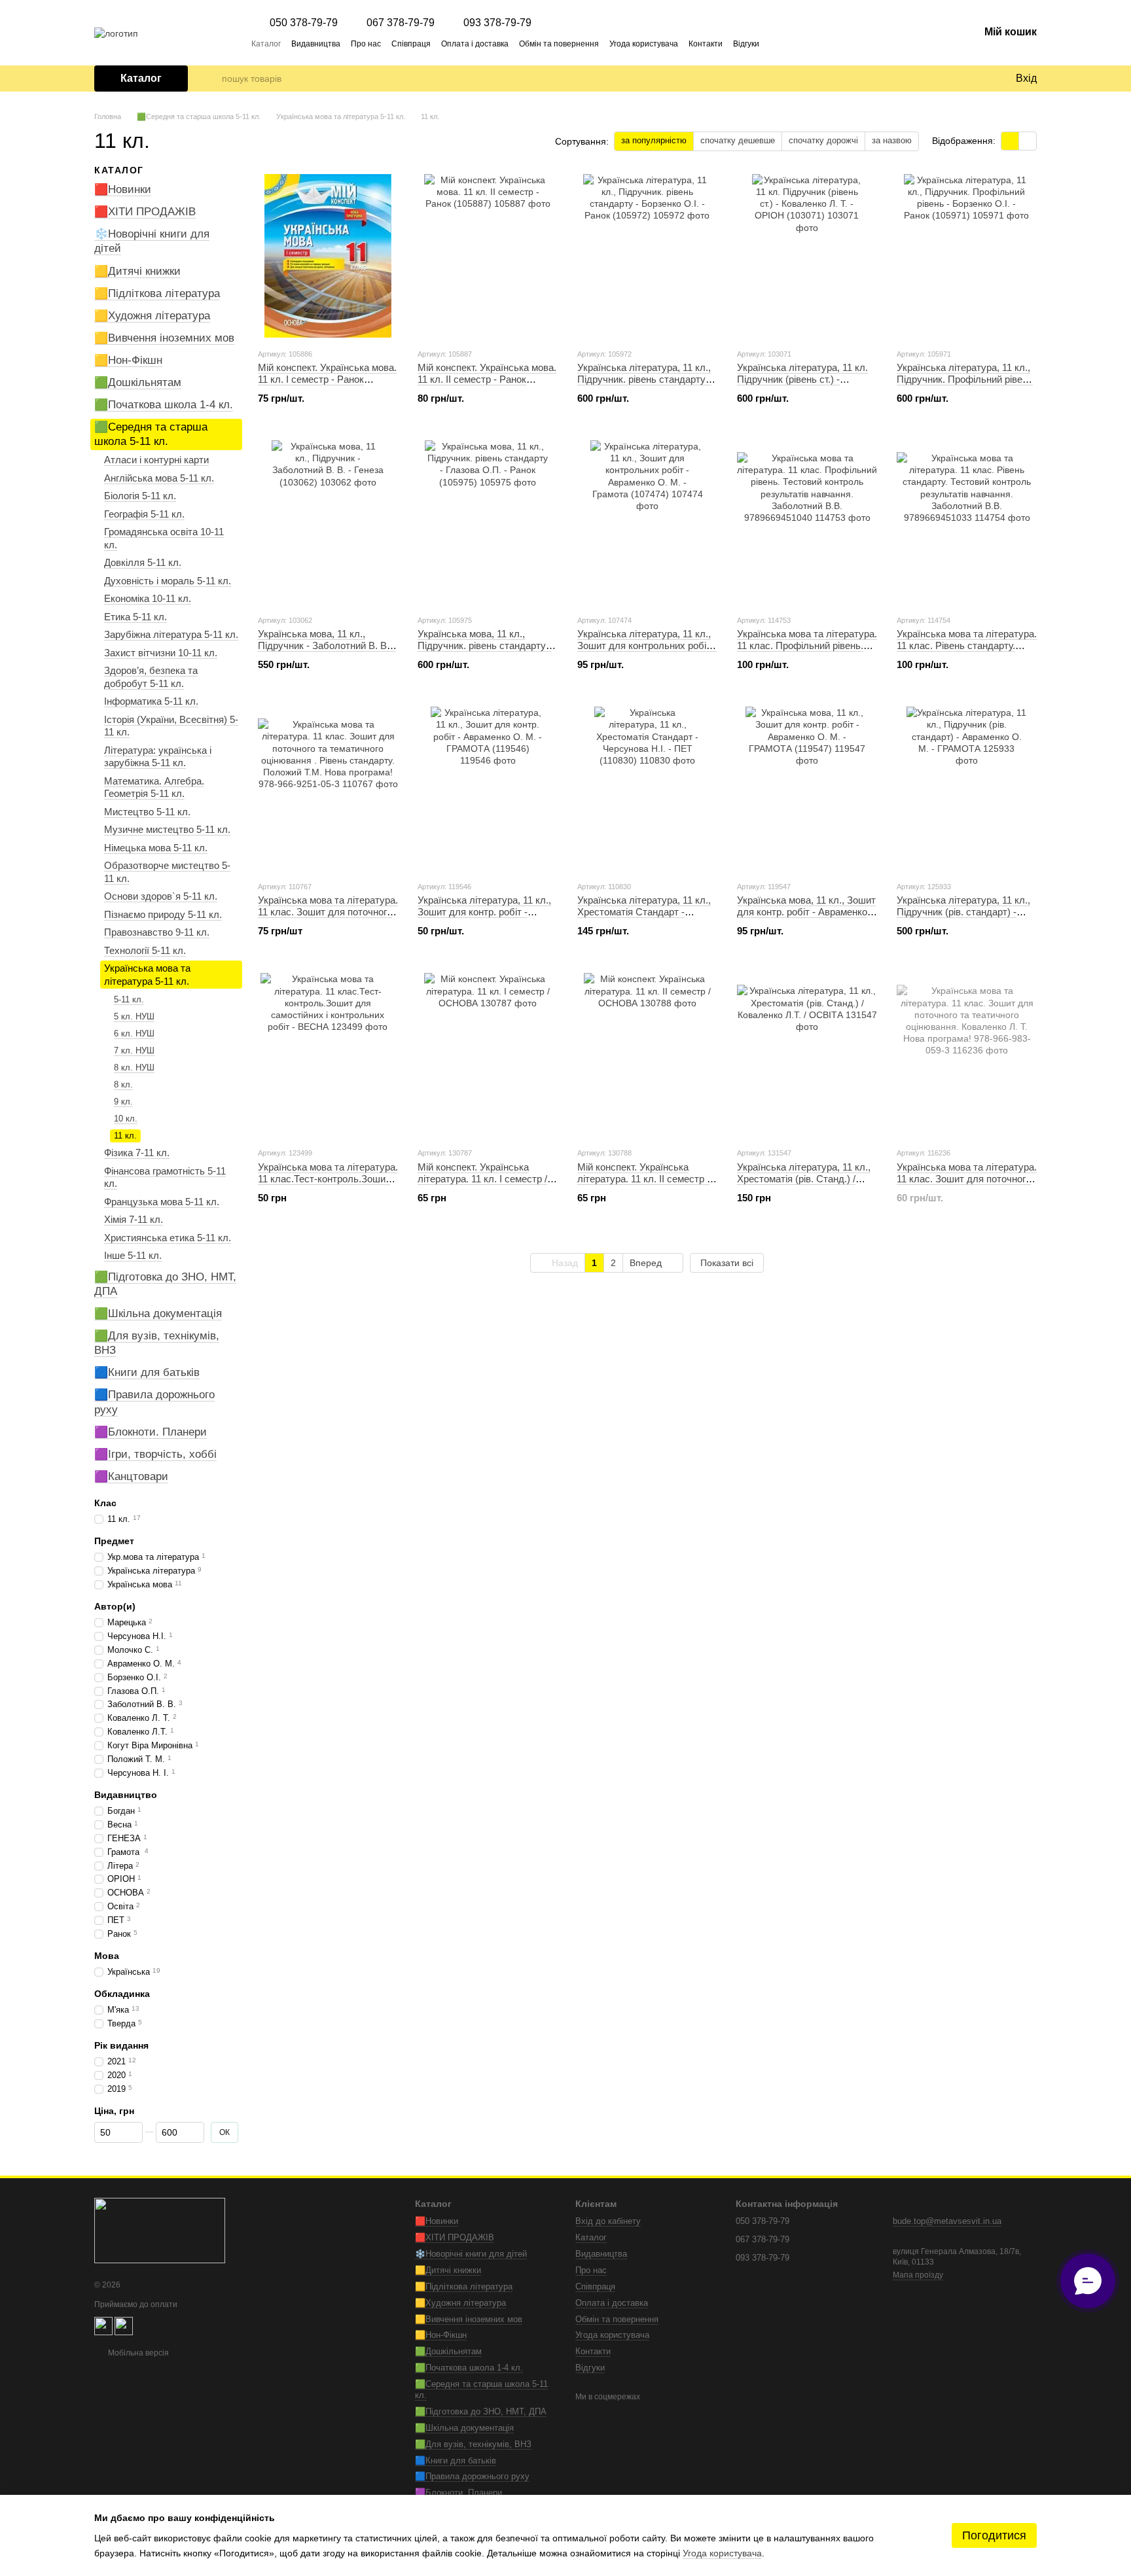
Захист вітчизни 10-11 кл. (161, 653)
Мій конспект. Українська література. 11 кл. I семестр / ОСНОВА (482, 1179)
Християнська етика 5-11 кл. (168, 1238)
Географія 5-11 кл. (144, 514)
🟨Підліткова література (157, 293)
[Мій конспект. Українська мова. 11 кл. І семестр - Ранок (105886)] (328, 256)
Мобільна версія (137, 2353)
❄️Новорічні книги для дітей (471, 2254)
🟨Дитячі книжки (137, 271)
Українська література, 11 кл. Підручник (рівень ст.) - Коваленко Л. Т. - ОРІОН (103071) (802, 385)
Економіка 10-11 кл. (148, 598)
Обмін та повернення (559, 44)
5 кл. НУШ (134, 1016)
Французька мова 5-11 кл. (162, 1202)
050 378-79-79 (304, 23)
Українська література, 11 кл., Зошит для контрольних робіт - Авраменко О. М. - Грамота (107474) (647, 651)
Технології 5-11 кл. (145, 950)
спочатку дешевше (738, 140)
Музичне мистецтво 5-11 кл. (167, 829)
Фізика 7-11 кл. (137, 1153)
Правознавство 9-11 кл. (157, 932)
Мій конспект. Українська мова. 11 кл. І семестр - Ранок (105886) (327, 379)
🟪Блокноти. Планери (151, 1431)
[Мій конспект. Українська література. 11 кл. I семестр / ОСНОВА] (488, 1055)
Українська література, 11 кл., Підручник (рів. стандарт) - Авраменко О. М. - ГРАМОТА (963, 912)
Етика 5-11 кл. (135, 617)
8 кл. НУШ (134, 1067)
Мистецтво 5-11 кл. (147, 812)
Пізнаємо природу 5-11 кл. (163, 914)
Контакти (706, 44)
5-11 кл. (129, 999)
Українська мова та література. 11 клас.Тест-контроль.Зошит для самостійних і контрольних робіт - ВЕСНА (328, 1185)
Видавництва (316, 44)
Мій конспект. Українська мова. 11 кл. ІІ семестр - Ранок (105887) (487, 379)
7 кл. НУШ (134, 1050)
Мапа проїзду (918, 2275)
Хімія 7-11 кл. (134, 1219)
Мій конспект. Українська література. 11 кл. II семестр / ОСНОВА (643, 1179)
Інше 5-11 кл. (133, 1255)
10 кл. (126, 1118)
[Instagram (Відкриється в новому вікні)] (793, 43)
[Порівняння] (952, 79)
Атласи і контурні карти (156, 460)
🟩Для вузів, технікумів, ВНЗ (473, 2444)
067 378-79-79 (401, 23)
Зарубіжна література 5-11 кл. (171, 634)
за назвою (892, 140)
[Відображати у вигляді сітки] (1010, 141)
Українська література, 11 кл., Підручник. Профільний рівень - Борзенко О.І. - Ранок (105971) (965, 385)
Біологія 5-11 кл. (140, 496)
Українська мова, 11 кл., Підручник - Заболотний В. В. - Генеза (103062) (327, 645)
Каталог (266, 44)
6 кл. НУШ (134, 1033)
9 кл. (123, 1102)
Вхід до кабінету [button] (608, 2221)
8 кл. (123, 1085)
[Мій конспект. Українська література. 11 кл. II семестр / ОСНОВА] (647, 1055)
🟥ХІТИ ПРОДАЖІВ (145, 212)
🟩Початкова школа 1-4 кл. (164, 405)
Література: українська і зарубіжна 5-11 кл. (158, 757)
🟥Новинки (123, 189)
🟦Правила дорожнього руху (472, 2476)
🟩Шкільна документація (158, 1314)
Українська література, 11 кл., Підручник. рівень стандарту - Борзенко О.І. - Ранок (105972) (645, 379)
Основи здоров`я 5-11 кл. (161, 896)
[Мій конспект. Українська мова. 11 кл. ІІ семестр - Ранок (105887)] (488, 256)
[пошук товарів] (211, 79)
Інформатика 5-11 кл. (151, 701)
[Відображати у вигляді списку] (1028, 141)
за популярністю (654, 140)
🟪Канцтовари (131, 1476)
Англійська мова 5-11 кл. (159, 478)
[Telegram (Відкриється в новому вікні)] (778, 43)
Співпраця (411, 44)
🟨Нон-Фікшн (128, 360)
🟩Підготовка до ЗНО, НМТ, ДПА (481, 2411)
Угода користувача (644, 44)
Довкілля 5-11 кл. (143, 562)
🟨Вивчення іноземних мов (164, 338)
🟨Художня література (152, 316)
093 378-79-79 (497, 23)
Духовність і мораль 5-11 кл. (168, 581)
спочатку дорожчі (823, 140)
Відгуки (746, 44)
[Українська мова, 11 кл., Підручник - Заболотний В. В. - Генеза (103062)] (328, 522)
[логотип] (160, 2230)
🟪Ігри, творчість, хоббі (155, 1454)
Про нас (366, 44)
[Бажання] (978, 79)
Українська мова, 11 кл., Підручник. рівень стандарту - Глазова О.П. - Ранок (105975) (485, 645)
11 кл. (125, 1135)
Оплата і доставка (475, 44)
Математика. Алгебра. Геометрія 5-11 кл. (154, 787)
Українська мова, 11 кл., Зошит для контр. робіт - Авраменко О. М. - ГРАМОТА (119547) (806, 912)
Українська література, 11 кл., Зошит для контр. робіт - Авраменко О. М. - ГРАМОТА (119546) (484, 918)
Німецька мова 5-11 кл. (156, 848)
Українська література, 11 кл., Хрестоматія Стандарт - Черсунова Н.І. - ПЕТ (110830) (644, 912)
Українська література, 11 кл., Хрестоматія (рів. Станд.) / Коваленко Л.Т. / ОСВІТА (804, 1179)
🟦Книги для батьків (147, 1372)
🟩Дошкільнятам (138, 382)
